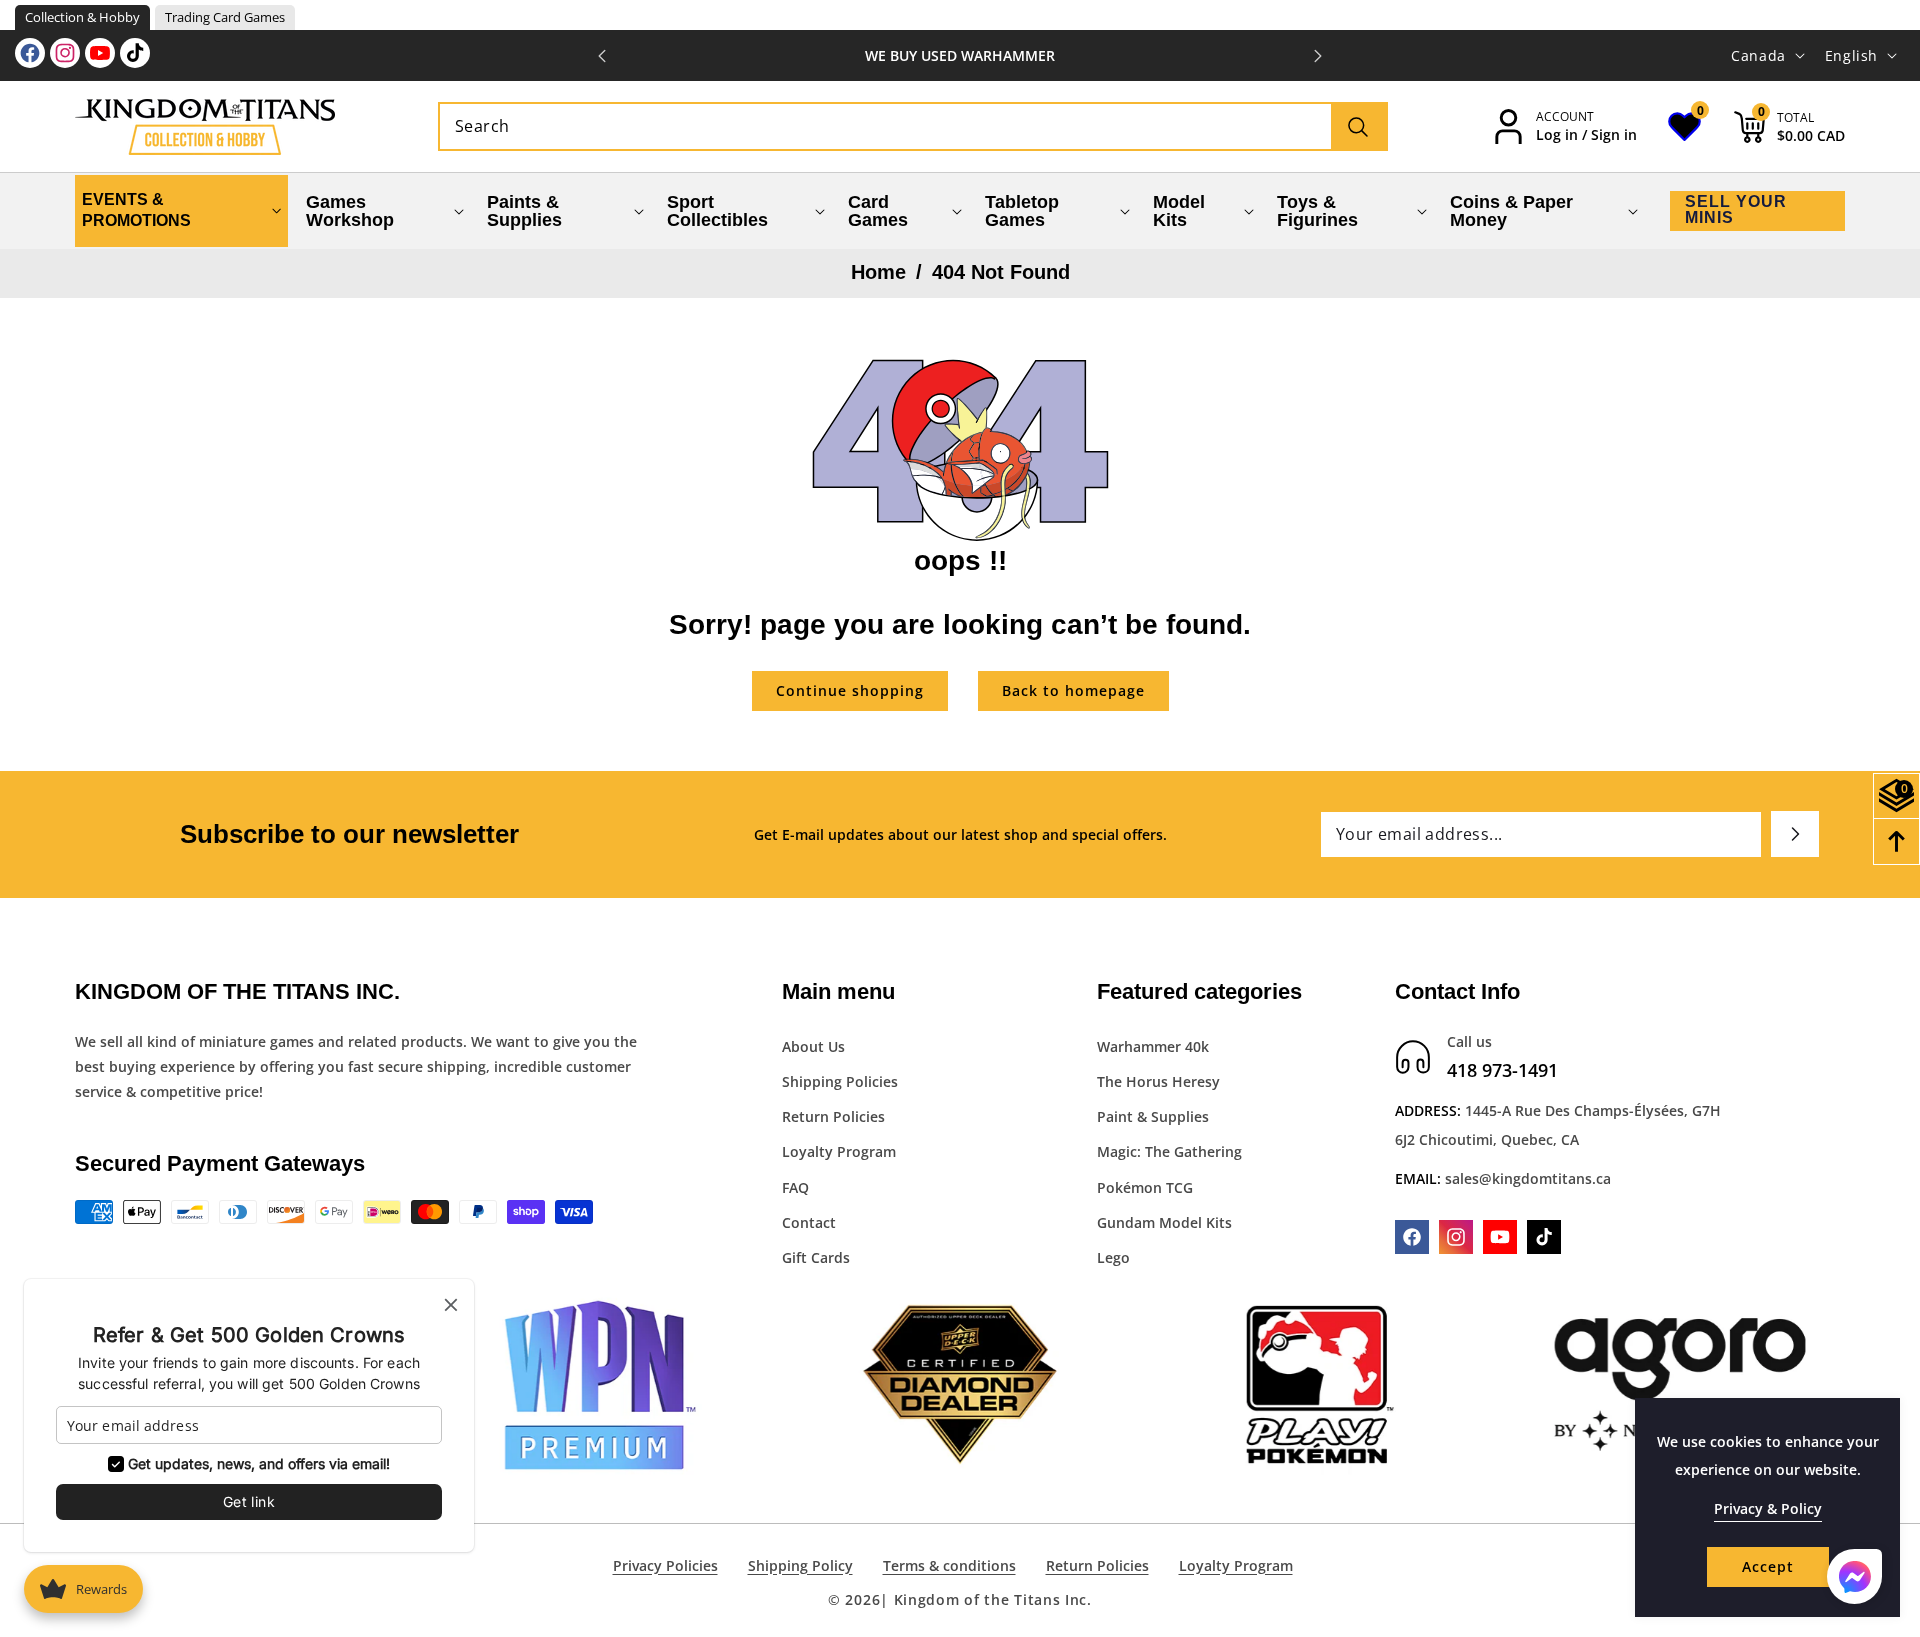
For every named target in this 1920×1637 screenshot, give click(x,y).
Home (878, 272)
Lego (1113, 1257)
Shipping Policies (840, 1081)
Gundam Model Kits (1164, 1222)
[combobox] (913, 126)
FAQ (795, 1187)
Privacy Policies (665, 1565)
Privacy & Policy (1768, 1508)
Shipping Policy (800, 1565)
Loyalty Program (839, 1152)
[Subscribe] (1795, 834)
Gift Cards (816, 1257)
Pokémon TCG (1145, 1187)
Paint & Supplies (1153, 1116)
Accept (1768, 1566)
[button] (1318, 56)
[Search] (1358, 126)
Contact (809, 1222)
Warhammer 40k (1153, 1046)
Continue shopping (850, 690)
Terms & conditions (949, 1565)
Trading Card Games (225, 17)
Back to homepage (1073, 690)
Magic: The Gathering (1169, 1152)
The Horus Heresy (1158, 1081)
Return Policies (833, 1116)
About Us (813, 1046)
